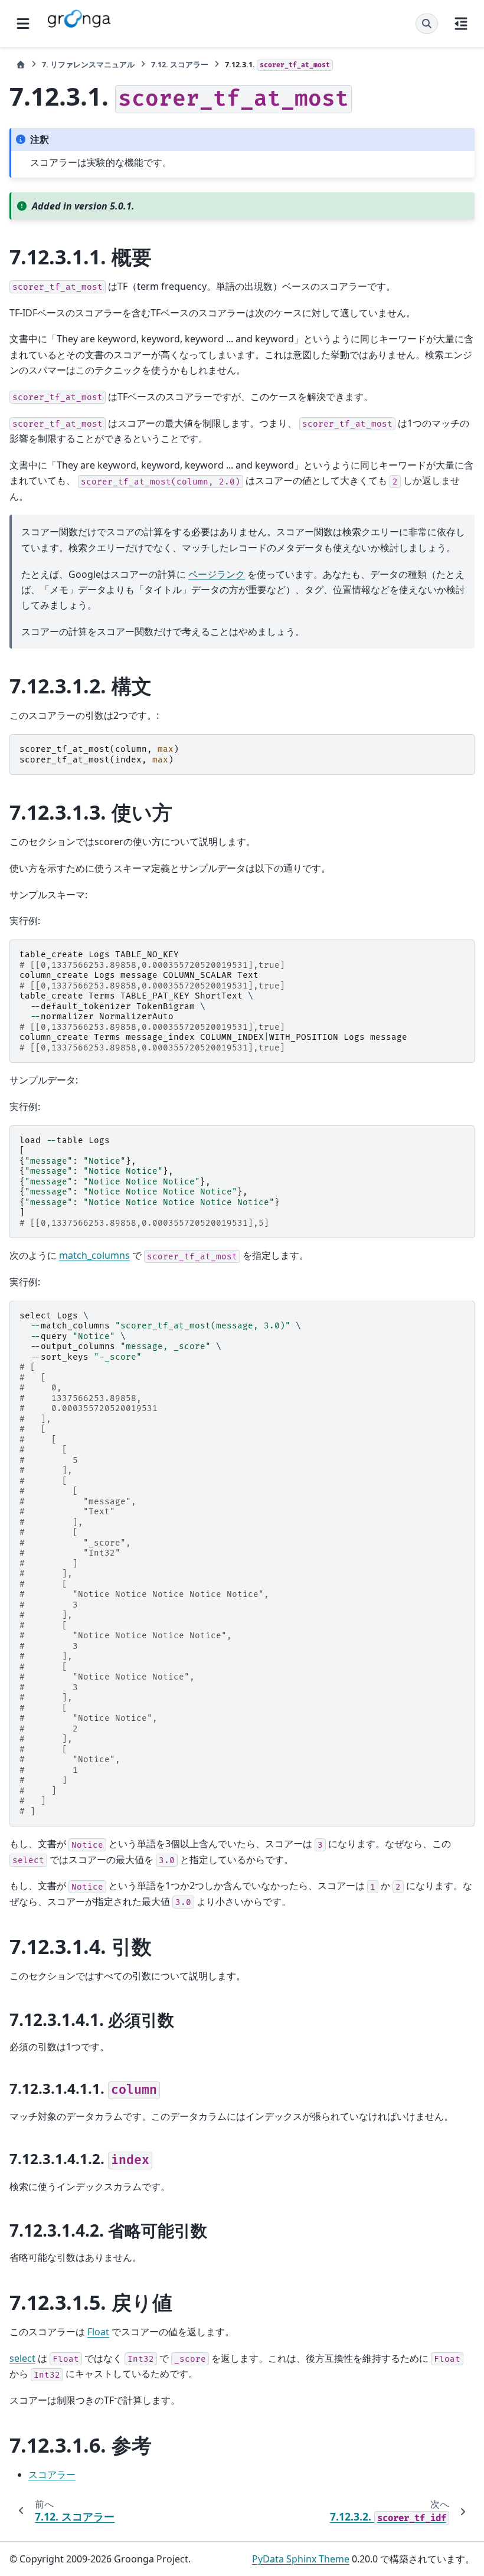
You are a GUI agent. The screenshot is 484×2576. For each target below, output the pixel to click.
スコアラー (180, 64)
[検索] (427, 24)
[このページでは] (461, 24)
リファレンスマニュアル (88, 64)
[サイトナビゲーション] (23, 24)
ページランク (217, 574)
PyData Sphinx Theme (301, 2559)
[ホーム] (21, 65)
